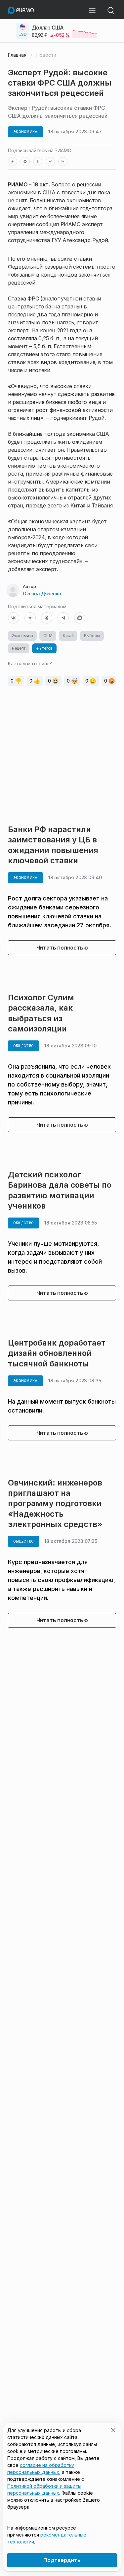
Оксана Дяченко (42, 594)
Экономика (22, 636)
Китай (68, 636)
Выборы (92, 636)
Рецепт (19, 648)
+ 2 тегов (44, 648)
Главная (17, 55)
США (48, 636)
